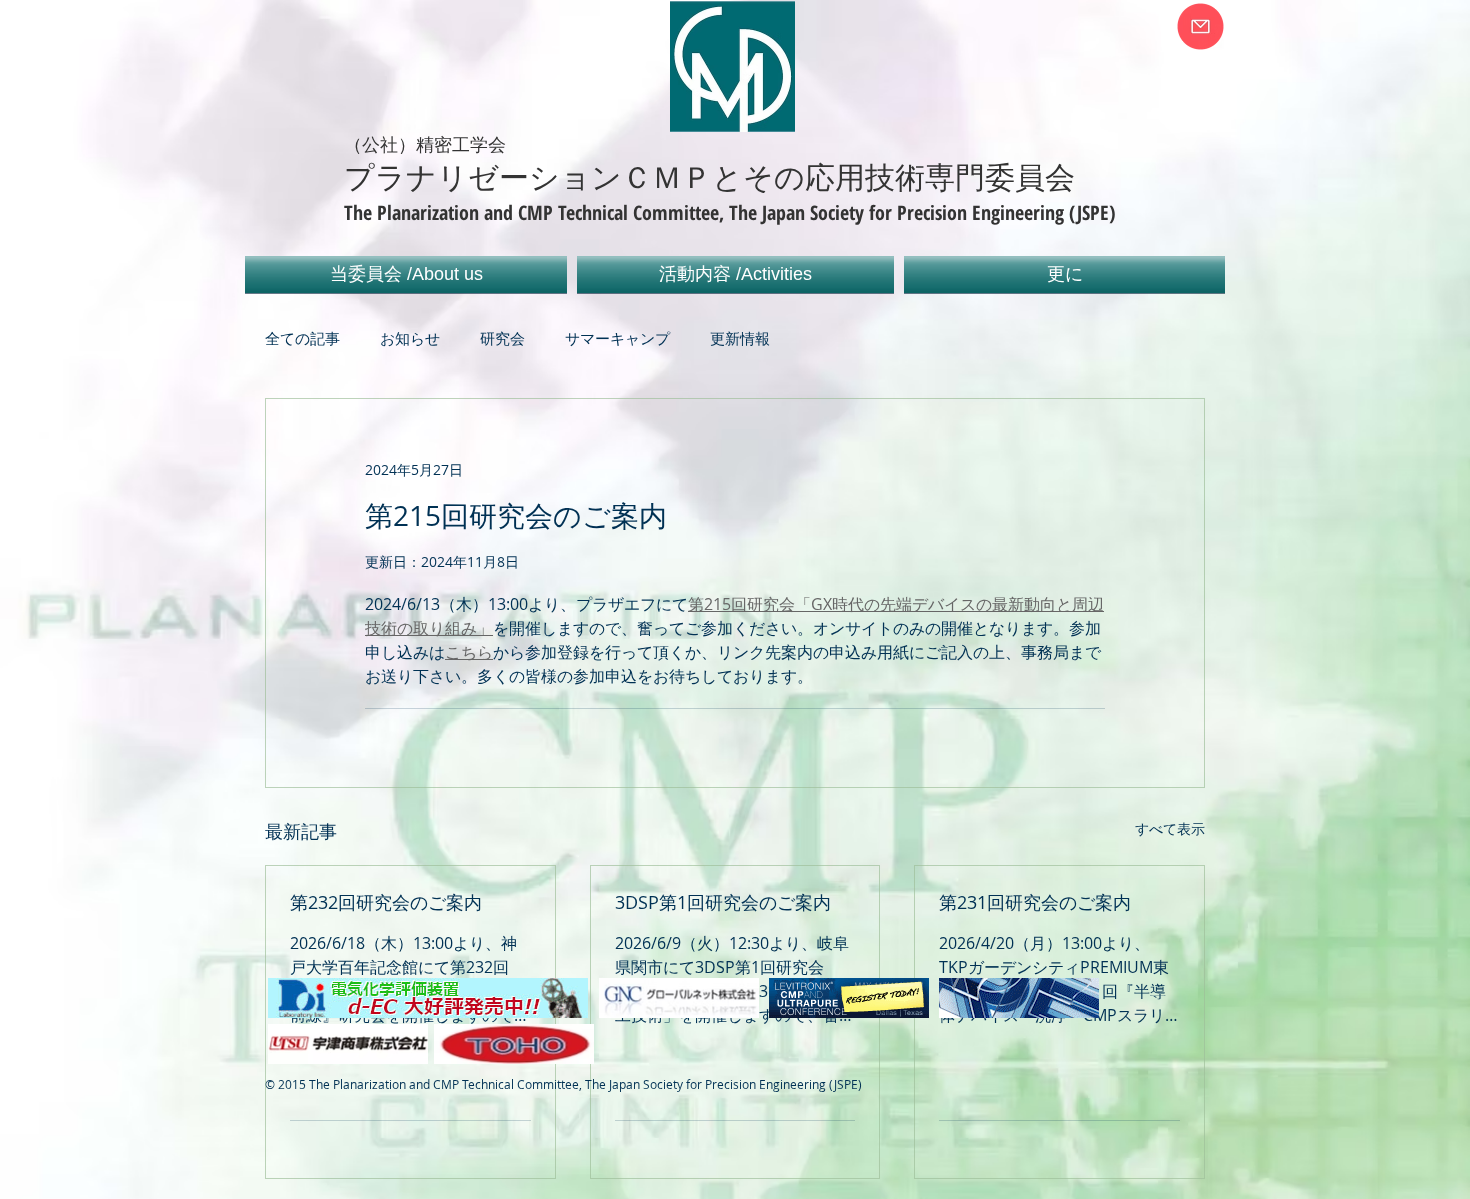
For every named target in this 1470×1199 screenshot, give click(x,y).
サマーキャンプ (617, 338)
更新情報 (740, 338)
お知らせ (410, 338)
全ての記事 (302, 338)
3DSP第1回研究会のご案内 (723, 902)
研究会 (502, 338)
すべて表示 (1170, 828)
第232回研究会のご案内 (386, 902)
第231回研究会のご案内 (1035, 902)
